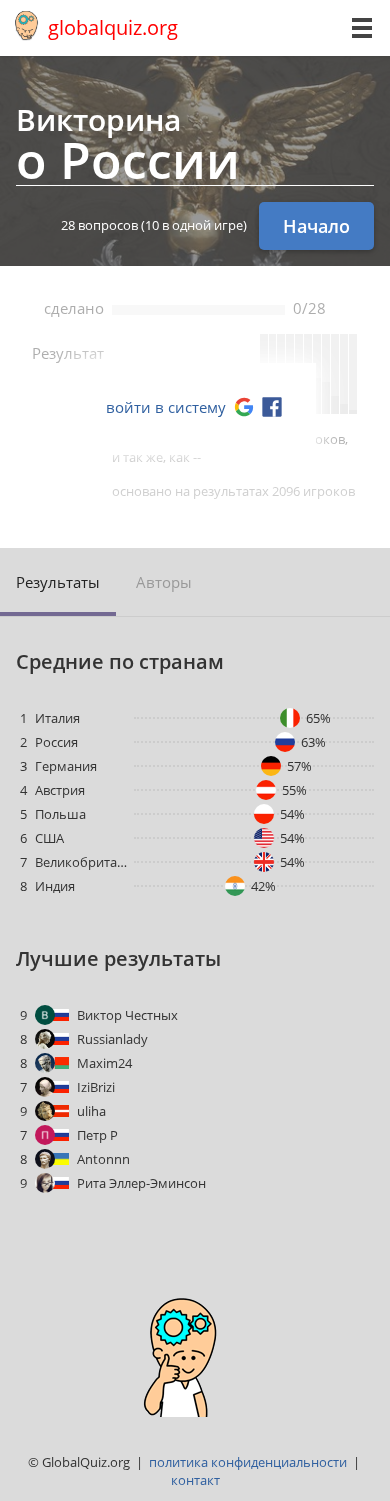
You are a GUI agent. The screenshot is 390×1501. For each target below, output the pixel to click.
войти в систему (166, 407)
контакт (195, 1480)
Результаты (58, 582)
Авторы (164, 582)
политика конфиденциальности (248, 1462)
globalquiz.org (113, 27)
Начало (316, 226)
